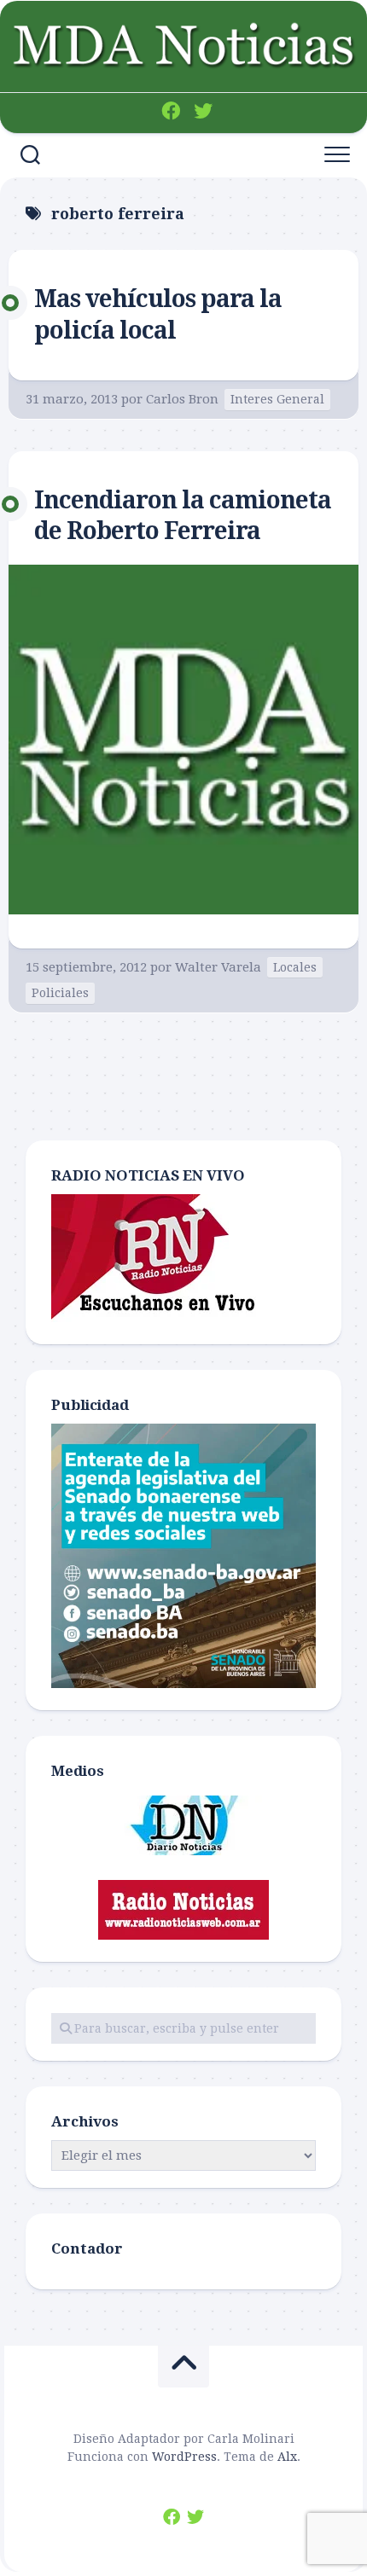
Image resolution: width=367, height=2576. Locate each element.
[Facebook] (171, 111)
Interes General (277, 399)
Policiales (60, 993)
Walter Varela (218, 967)
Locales (295, 967)
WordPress (184, 2457)
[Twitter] (203, 111)
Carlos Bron (182, 399)
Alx (287, 2457)
